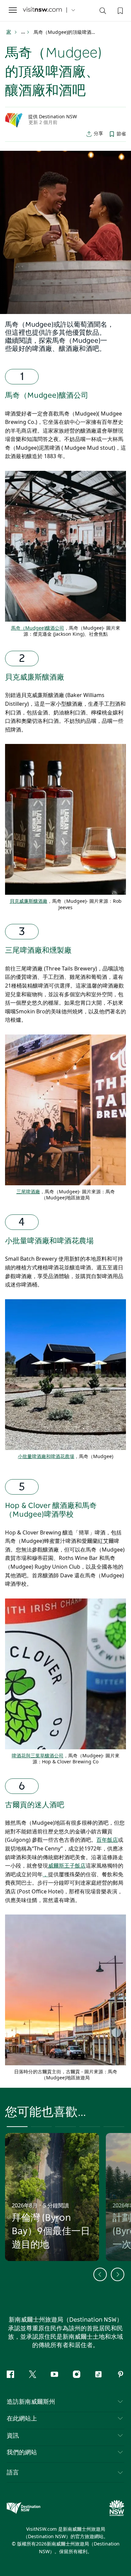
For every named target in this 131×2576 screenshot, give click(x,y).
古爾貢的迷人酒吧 (35, 1805)
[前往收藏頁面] (120, 10)
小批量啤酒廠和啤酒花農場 (49, 1241)
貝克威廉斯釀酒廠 (35, 677)
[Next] (118, 2274)
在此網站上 (22, 2419)
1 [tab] (17, 2127)
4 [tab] (90, 2127)
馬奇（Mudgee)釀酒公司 (47, 395)
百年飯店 (107, 1840)
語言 (13, 2472)
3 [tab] (65, 2127)
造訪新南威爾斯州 (31, 2402)
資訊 (13, 2436)
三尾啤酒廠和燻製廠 (38, 950)
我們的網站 (22, 2453)
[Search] (103, 12)
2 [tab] (41, 2127)
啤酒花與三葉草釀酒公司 (38, 1755)
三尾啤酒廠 (28, 1191)
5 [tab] (114, 2127)
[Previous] (100, 2274)
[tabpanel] (65, 233)
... (24, 32)
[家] (42, 10)
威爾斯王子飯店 (67, 1866)
